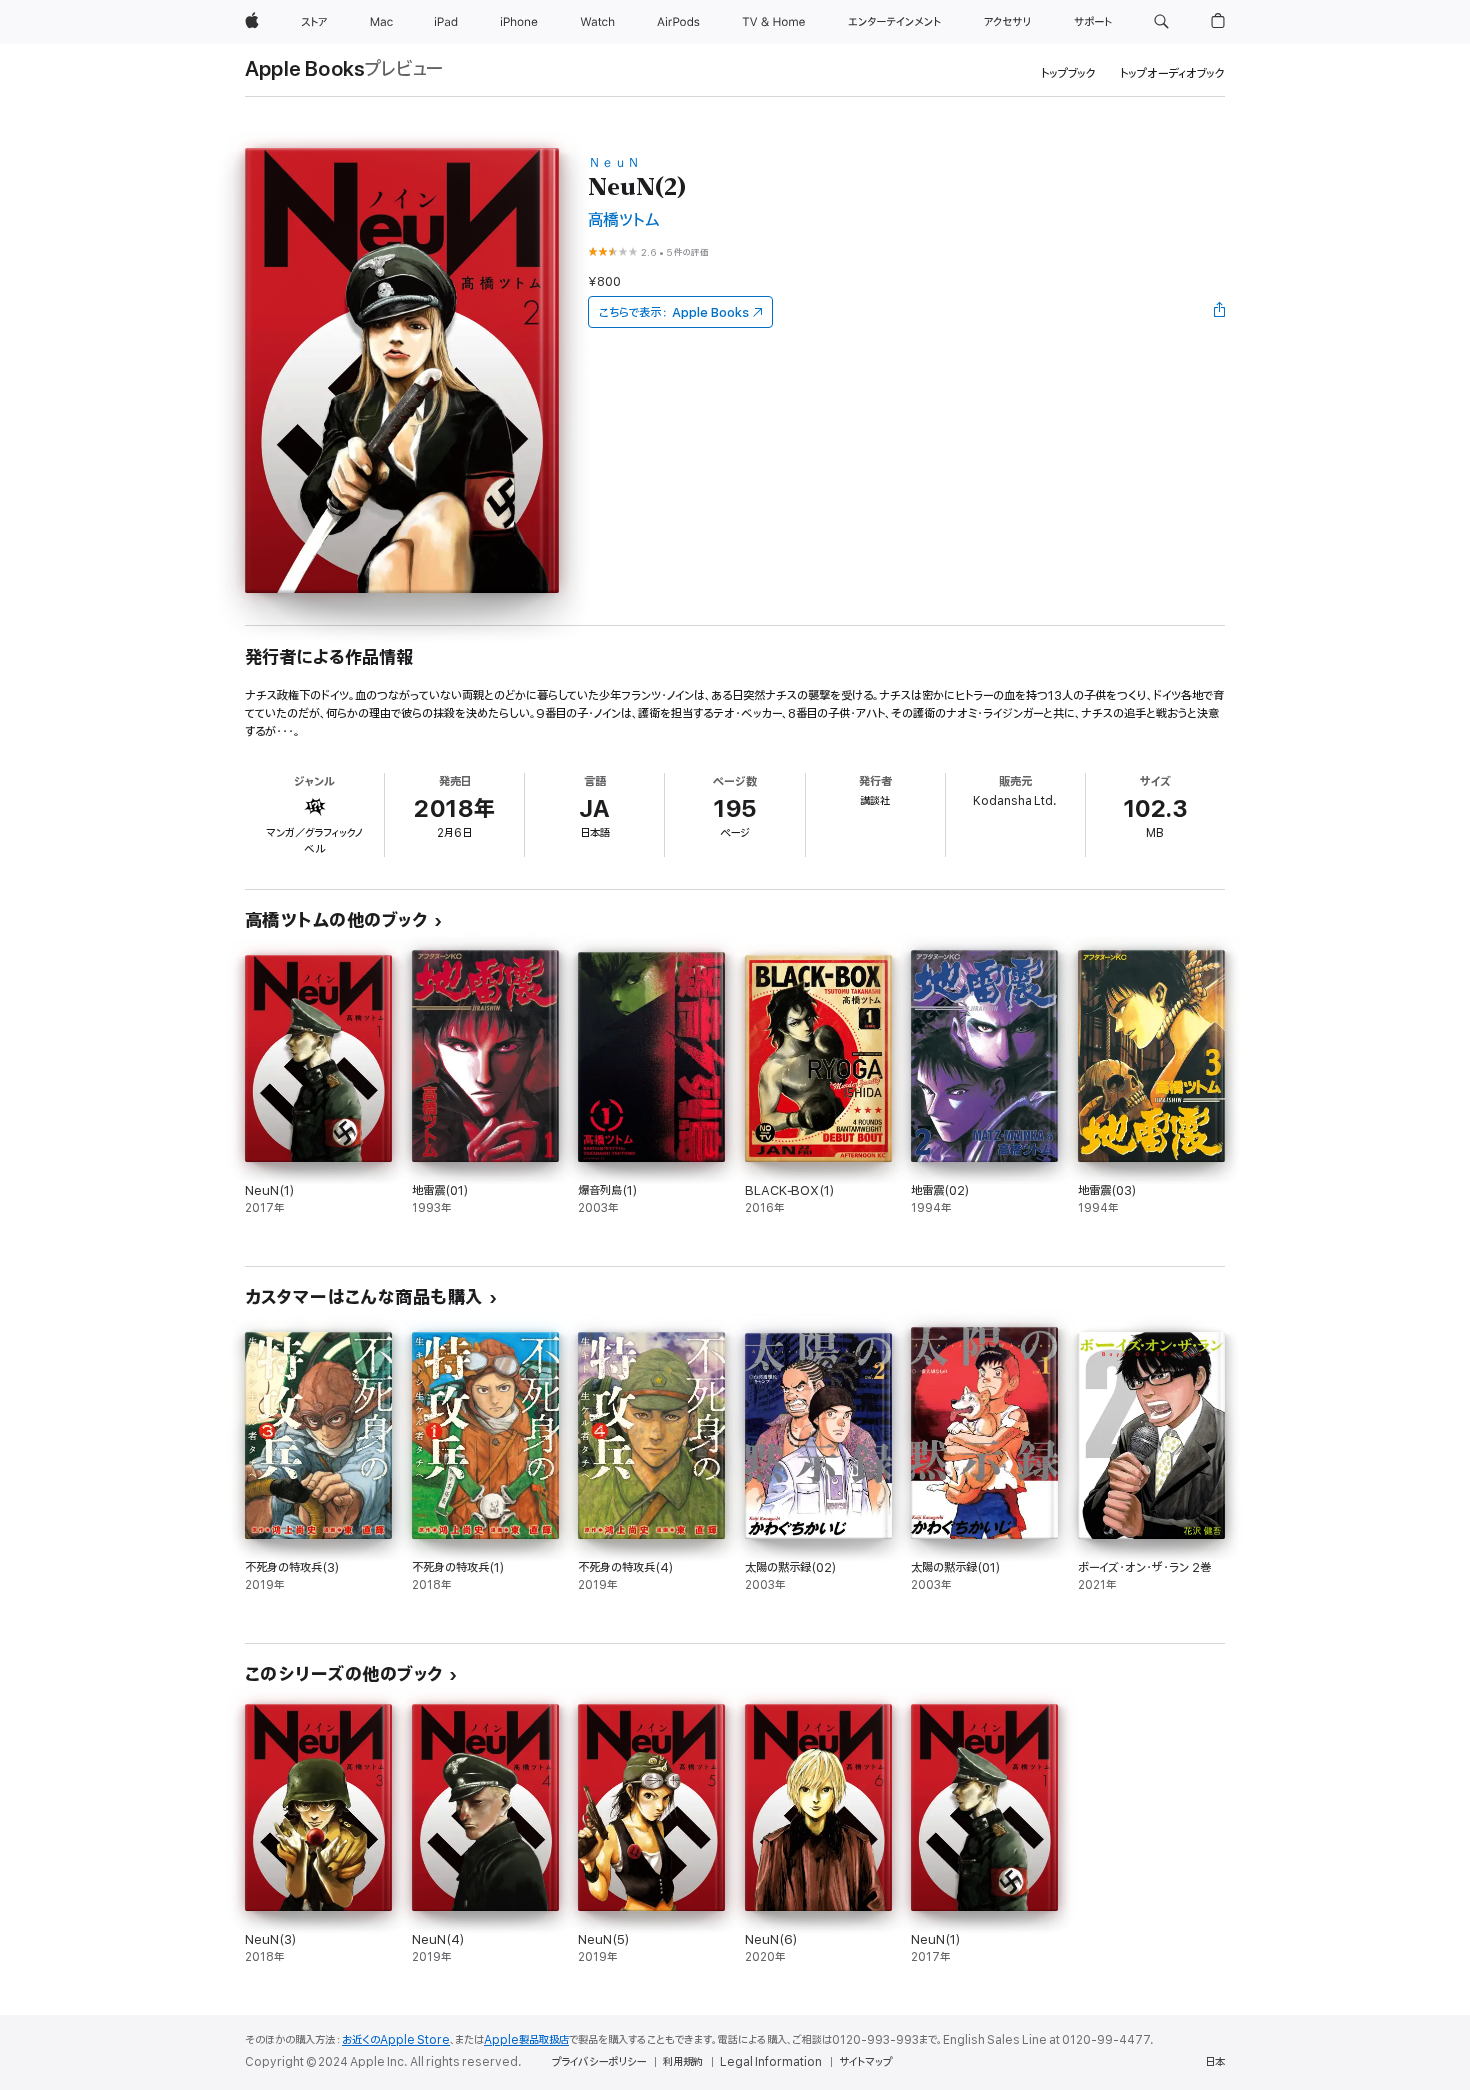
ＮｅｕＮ (614, 162)
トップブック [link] (1068, 73)
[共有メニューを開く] (1220, 312)
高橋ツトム (623, 220)
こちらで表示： (674, 312)
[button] (1161, 22)
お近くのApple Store (396, 2040)
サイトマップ (865, 2062)
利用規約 (683, 2062)
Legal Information (771, 2062)
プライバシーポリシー (599, 2062)
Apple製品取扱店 (526, 2040)
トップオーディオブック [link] (1172, 73)
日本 (1215, 2062)
